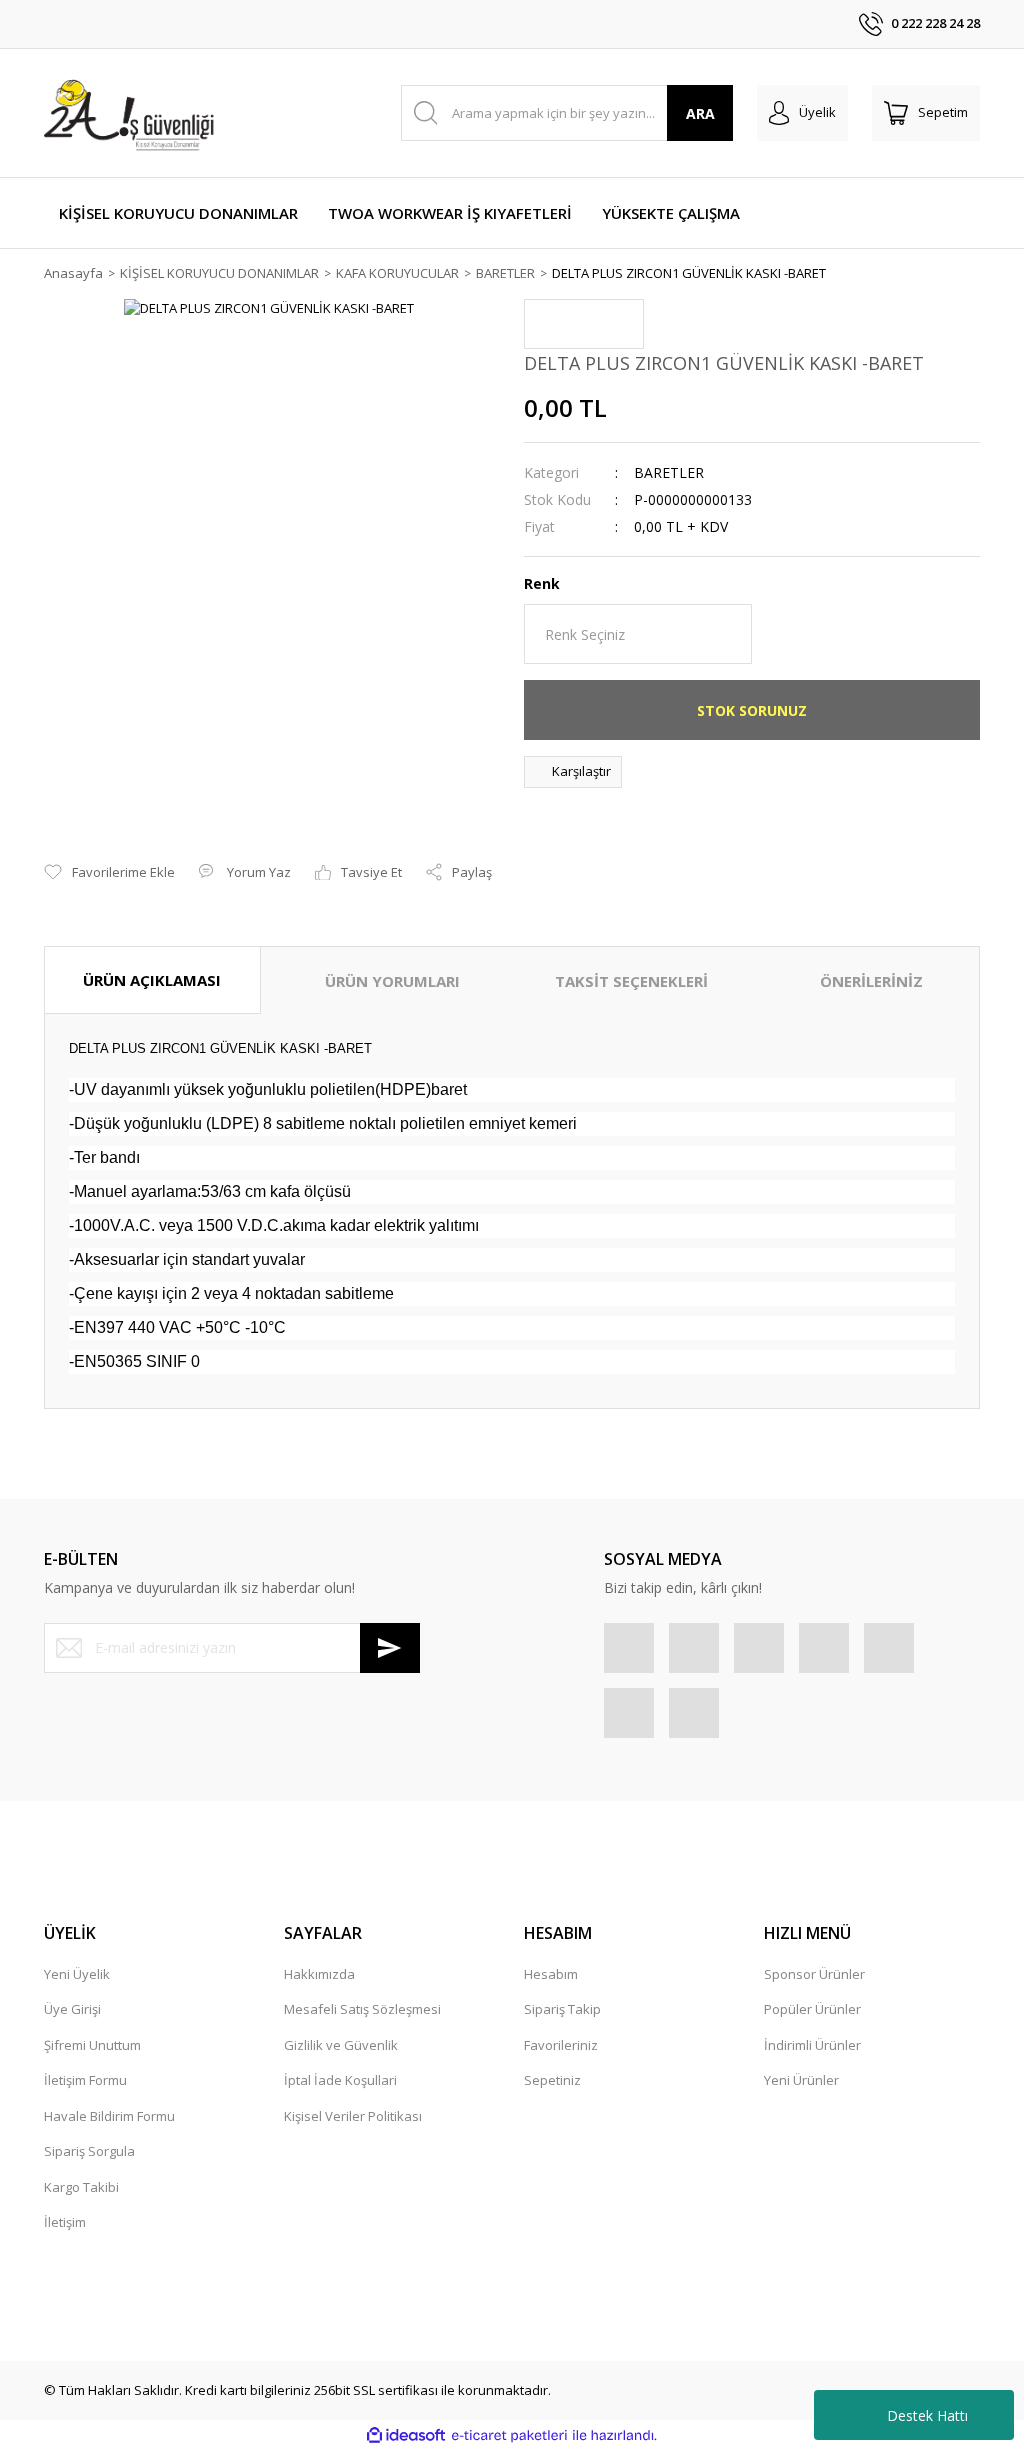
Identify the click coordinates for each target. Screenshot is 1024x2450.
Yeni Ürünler (801, 2080)
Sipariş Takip (562, 2009)
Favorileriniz (561, 2045)
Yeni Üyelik (77, 1974)
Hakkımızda (319, 1974)
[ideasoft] (406, 2436)
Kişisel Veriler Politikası (353, 2116)
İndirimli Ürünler (812, 2045)
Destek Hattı (927, 2415)
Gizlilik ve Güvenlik (341, 2045)
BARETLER (669, 472)
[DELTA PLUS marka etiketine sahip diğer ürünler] (584, 324)
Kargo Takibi (81, 2187)
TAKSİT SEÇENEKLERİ (631, 981)
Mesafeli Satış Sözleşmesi (362, 2009)
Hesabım (551, 1974)
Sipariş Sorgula (89, 2151)
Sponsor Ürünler (814, 1974)
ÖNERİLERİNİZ (871, 981)
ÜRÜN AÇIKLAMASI (152, 980)
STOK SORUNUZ (752, 710)
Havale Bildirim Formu (109, 2116)
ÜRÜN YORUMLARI (392, 981)
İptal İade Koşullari (340, 2080)
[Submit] (390, 1648)
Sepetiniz (552, 2080)
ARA (700, 113)
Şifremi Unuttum (92, 2045)
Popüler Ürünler (812, 2009)
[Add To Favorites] (109, 873)
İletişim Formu (85, 2080)
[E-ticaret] (509, 2436)
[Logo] (132, 113)
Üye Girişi (72, 2009)
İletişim (65, 2222)
